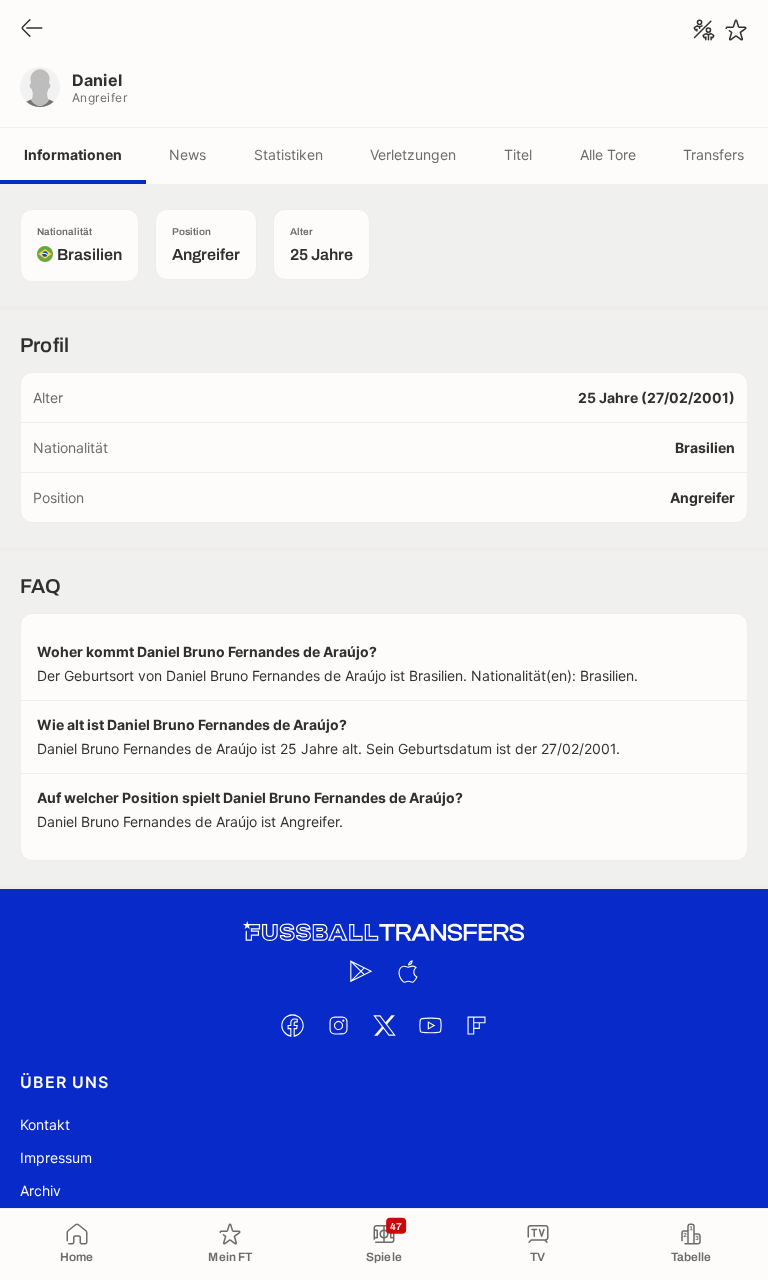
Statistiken (288, 154)
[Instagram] (338, 1025)
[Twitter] (384, 1025)
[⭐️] (736, 30)
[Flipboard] (476, 1025)
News (187, 154)
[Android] (361, 971)
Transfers (713, 154)
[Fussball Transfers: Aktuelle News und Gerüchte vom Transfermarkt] (384, 932)
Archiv (40, 1190)
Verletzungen (413, 154)
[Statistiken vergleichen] (704, 30)
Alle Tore (608, 154)
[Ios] (407, 971)
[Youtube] (430, 1025)
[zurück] (32, 29)
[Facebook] (292, 1025)
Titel (518, 154)
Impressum (56, 1157)
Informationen (73, 154)
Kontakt (45, 1124)
